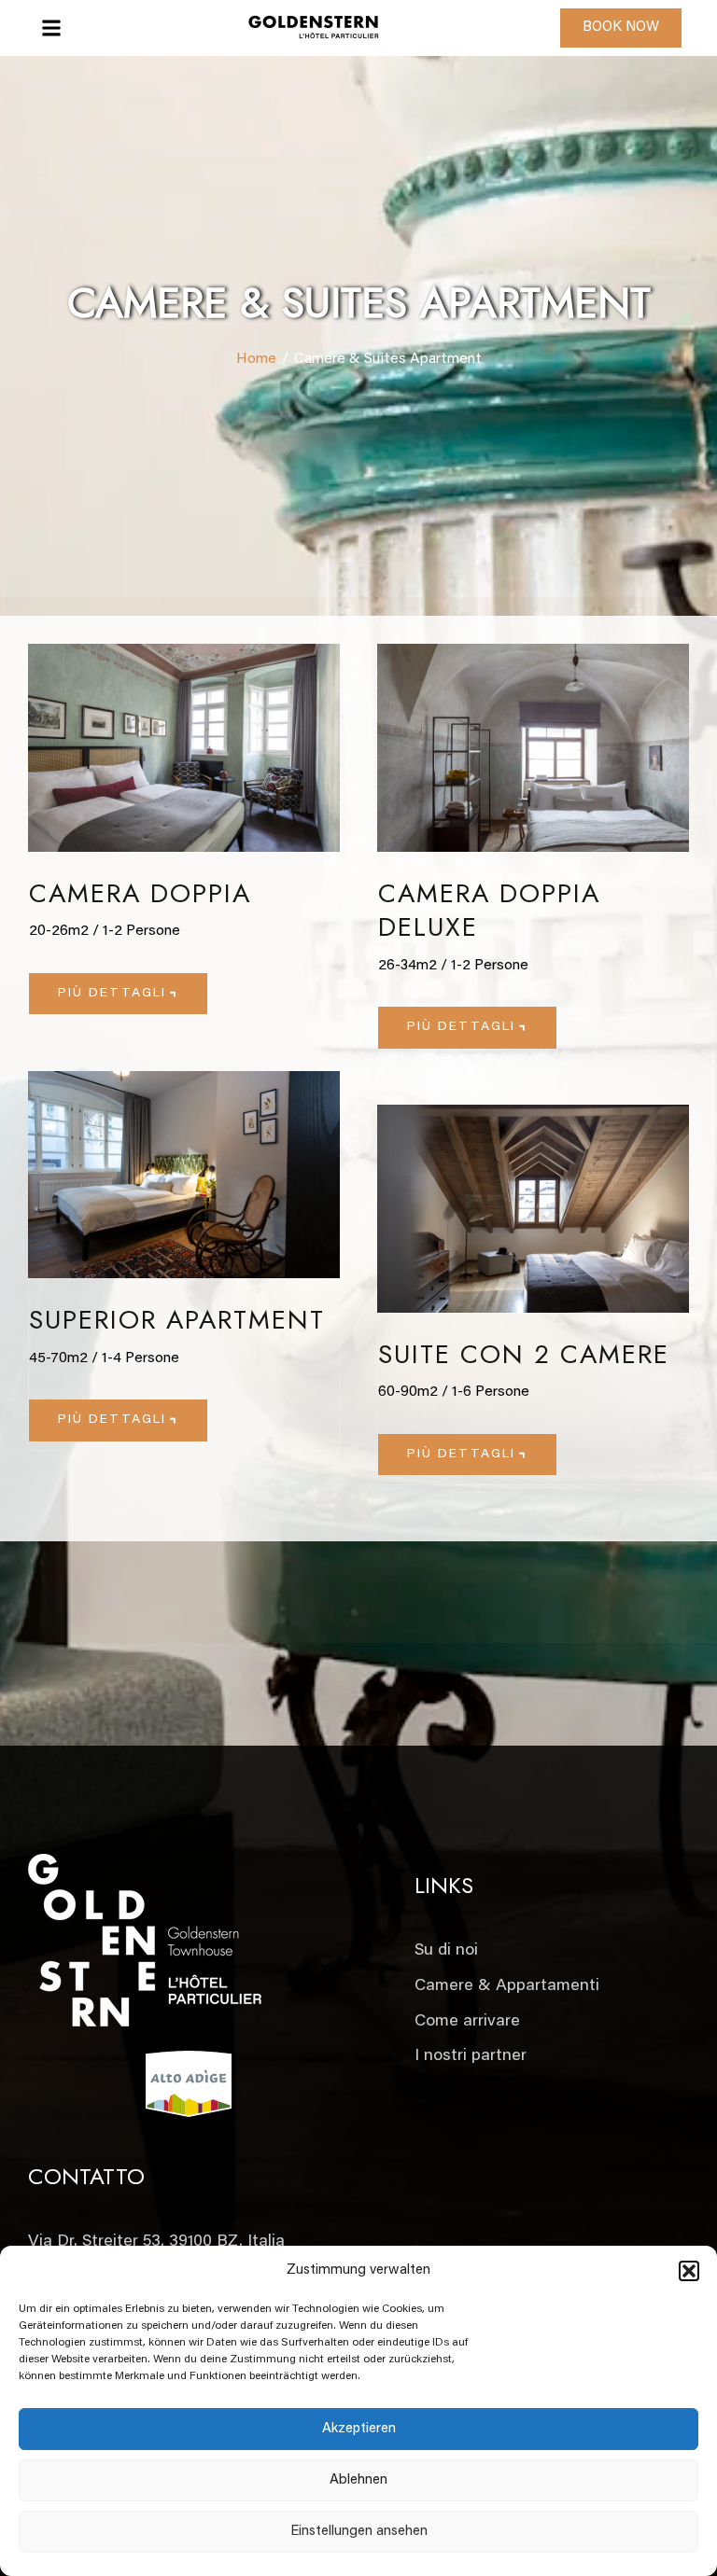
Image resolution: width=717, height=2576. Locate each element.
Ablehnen (358, 2480)
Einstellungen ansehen (359, 2532)
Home (256, 359)
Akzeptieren (359, 2429)
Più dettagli (112, 994)
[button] (689, 2271)
